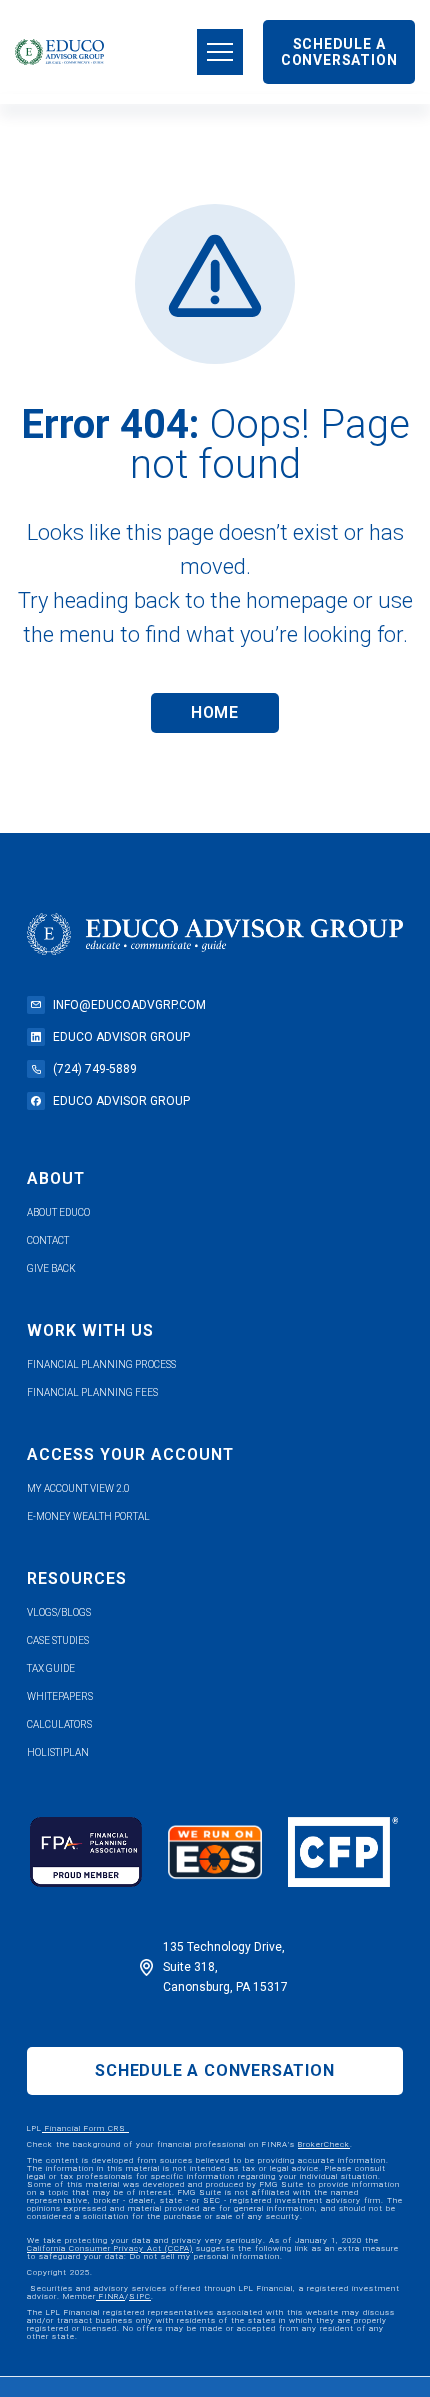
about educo (58, 1212)
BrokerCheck (324, 2144)
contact (48, 1240)
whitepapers (60, 1696)
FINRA (110, 2296)
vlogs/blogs (59, 1612)
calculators (59, 1724)
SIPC (140, 2296)
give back (51, 1268)
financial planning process (101, 1364)
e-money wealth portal (88, 1516)
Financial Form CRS (85, 2128)
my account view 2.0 (78, 1488)
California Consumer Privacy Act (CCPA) (110, 2248)
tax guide (51, 1668)
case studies (58, 1640)
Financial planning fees (92, 1392)
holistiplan (58, 1752)
